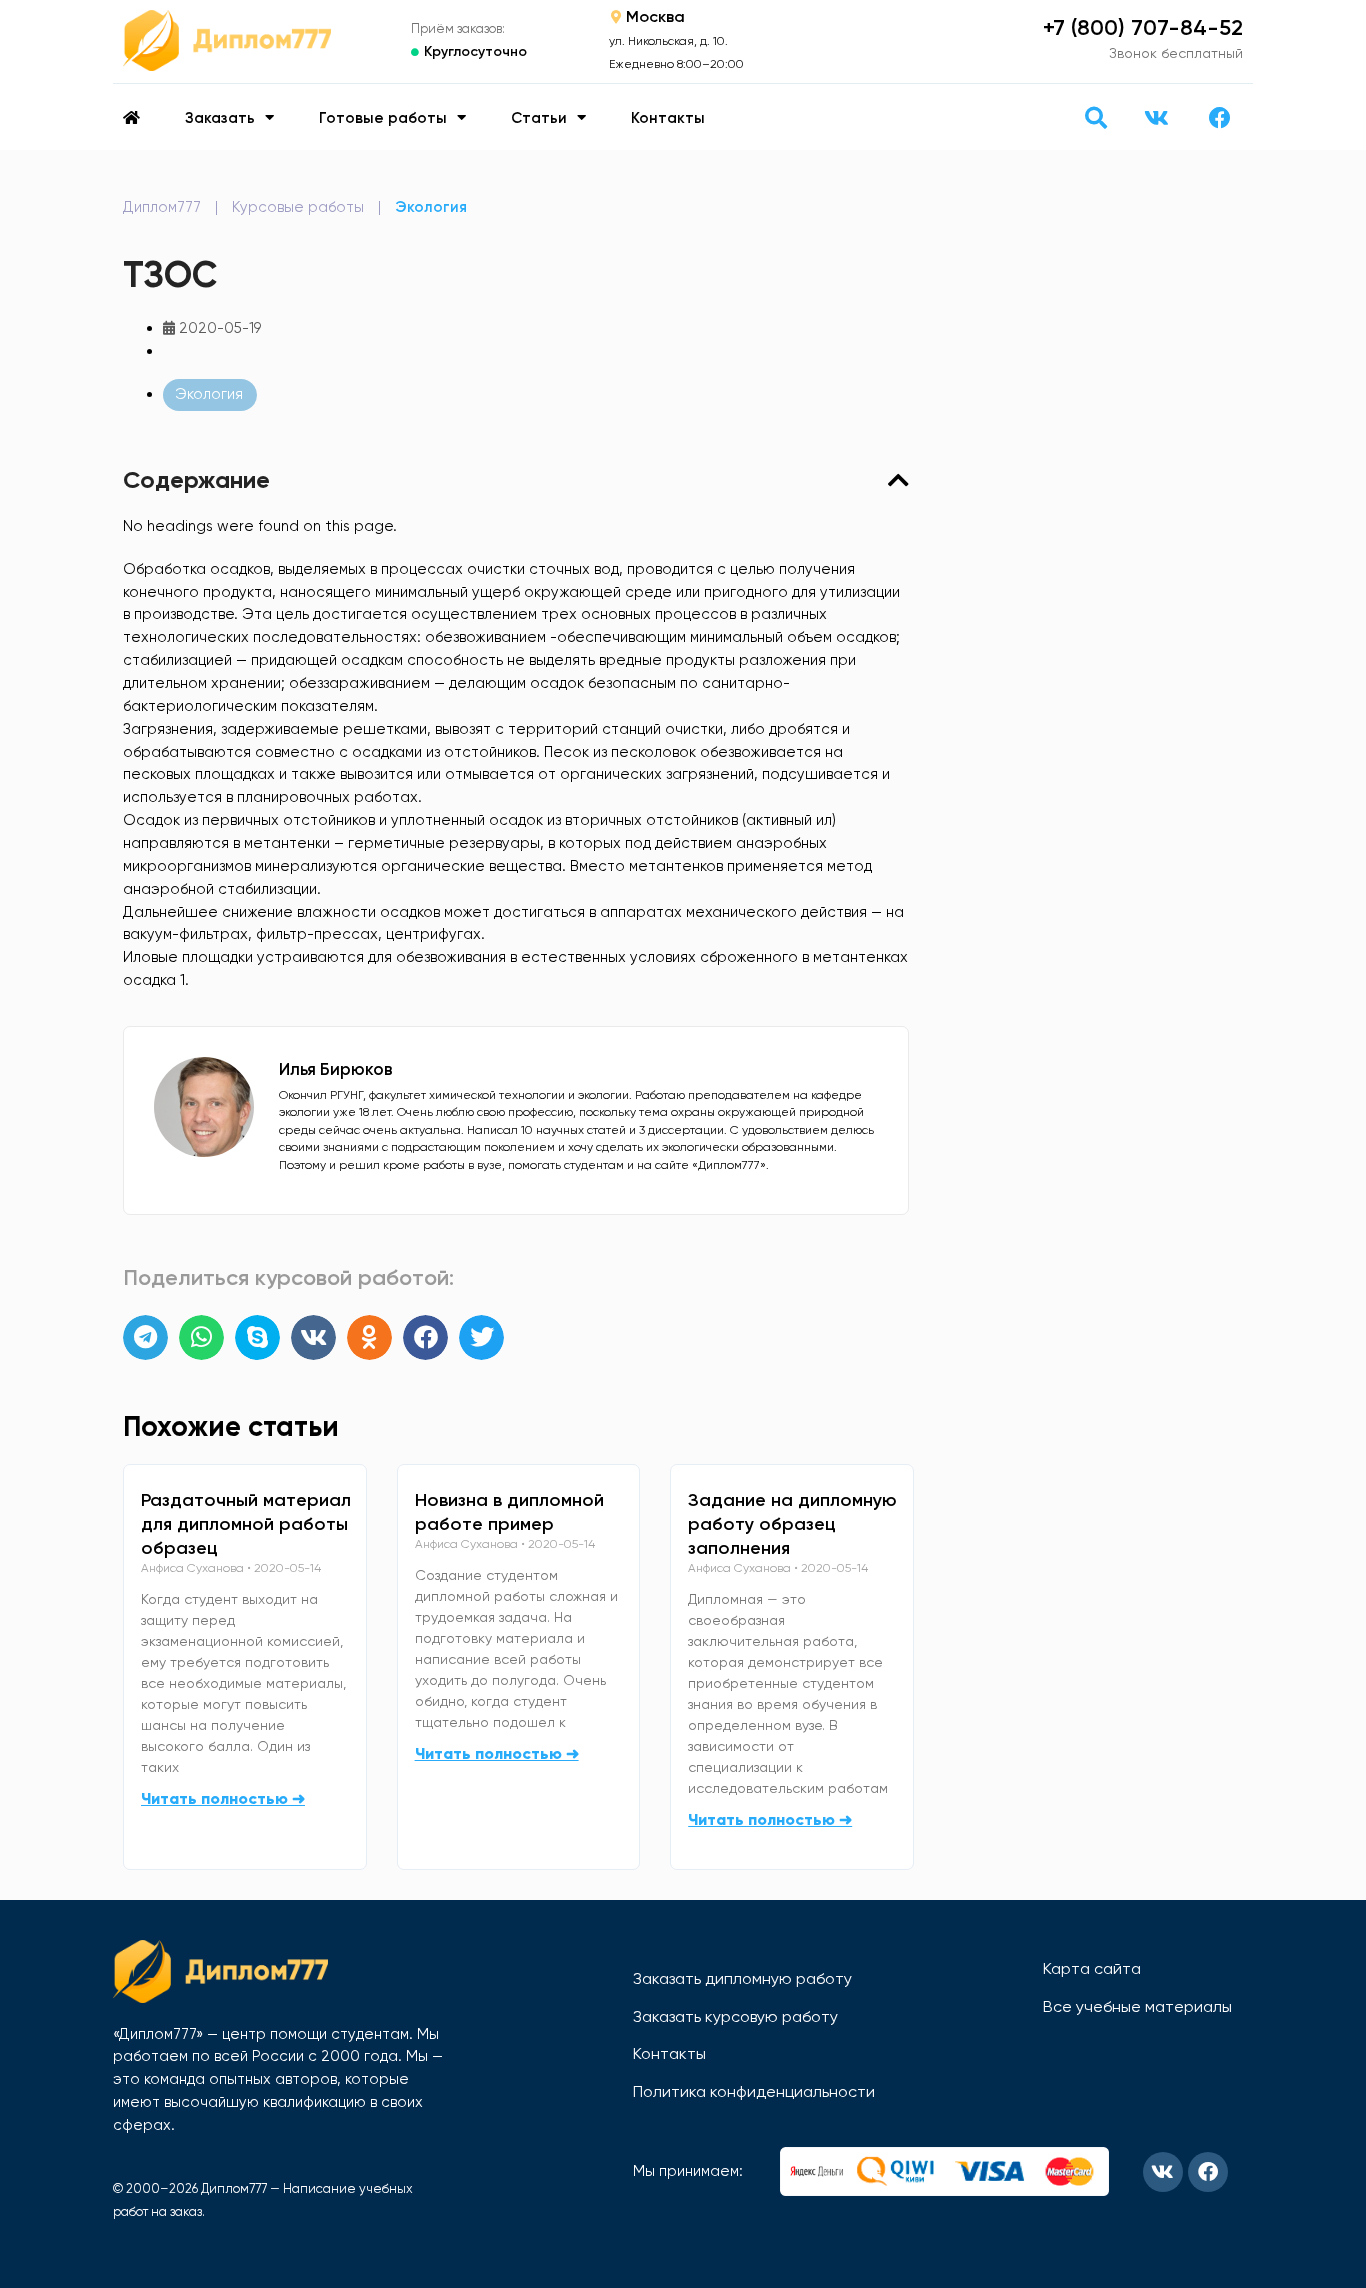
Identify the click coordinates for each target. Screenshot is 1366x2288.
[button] (1095, 117)
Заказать (220, 118)
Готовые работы (383, 118)
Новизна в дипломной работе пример (509, 1512)
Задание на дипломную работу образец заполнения (792, 1524)
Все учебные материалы (1137, 2006)
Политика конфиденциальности (754, 2091)
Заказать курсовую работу (735, 2016)
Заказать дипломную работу (742, 1978)
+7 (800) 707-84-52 (1143, 27)
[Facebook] (1220, 118)
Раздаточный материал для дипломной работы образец (246, 1524)
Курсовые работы (298, 207)
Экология (431, 207)
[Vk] (1156, 118)
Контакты (668, 118)
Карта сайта (1092, 1968)
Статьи (539, 118)
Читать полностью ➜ (223, 1798)
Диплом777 (162, 207)
